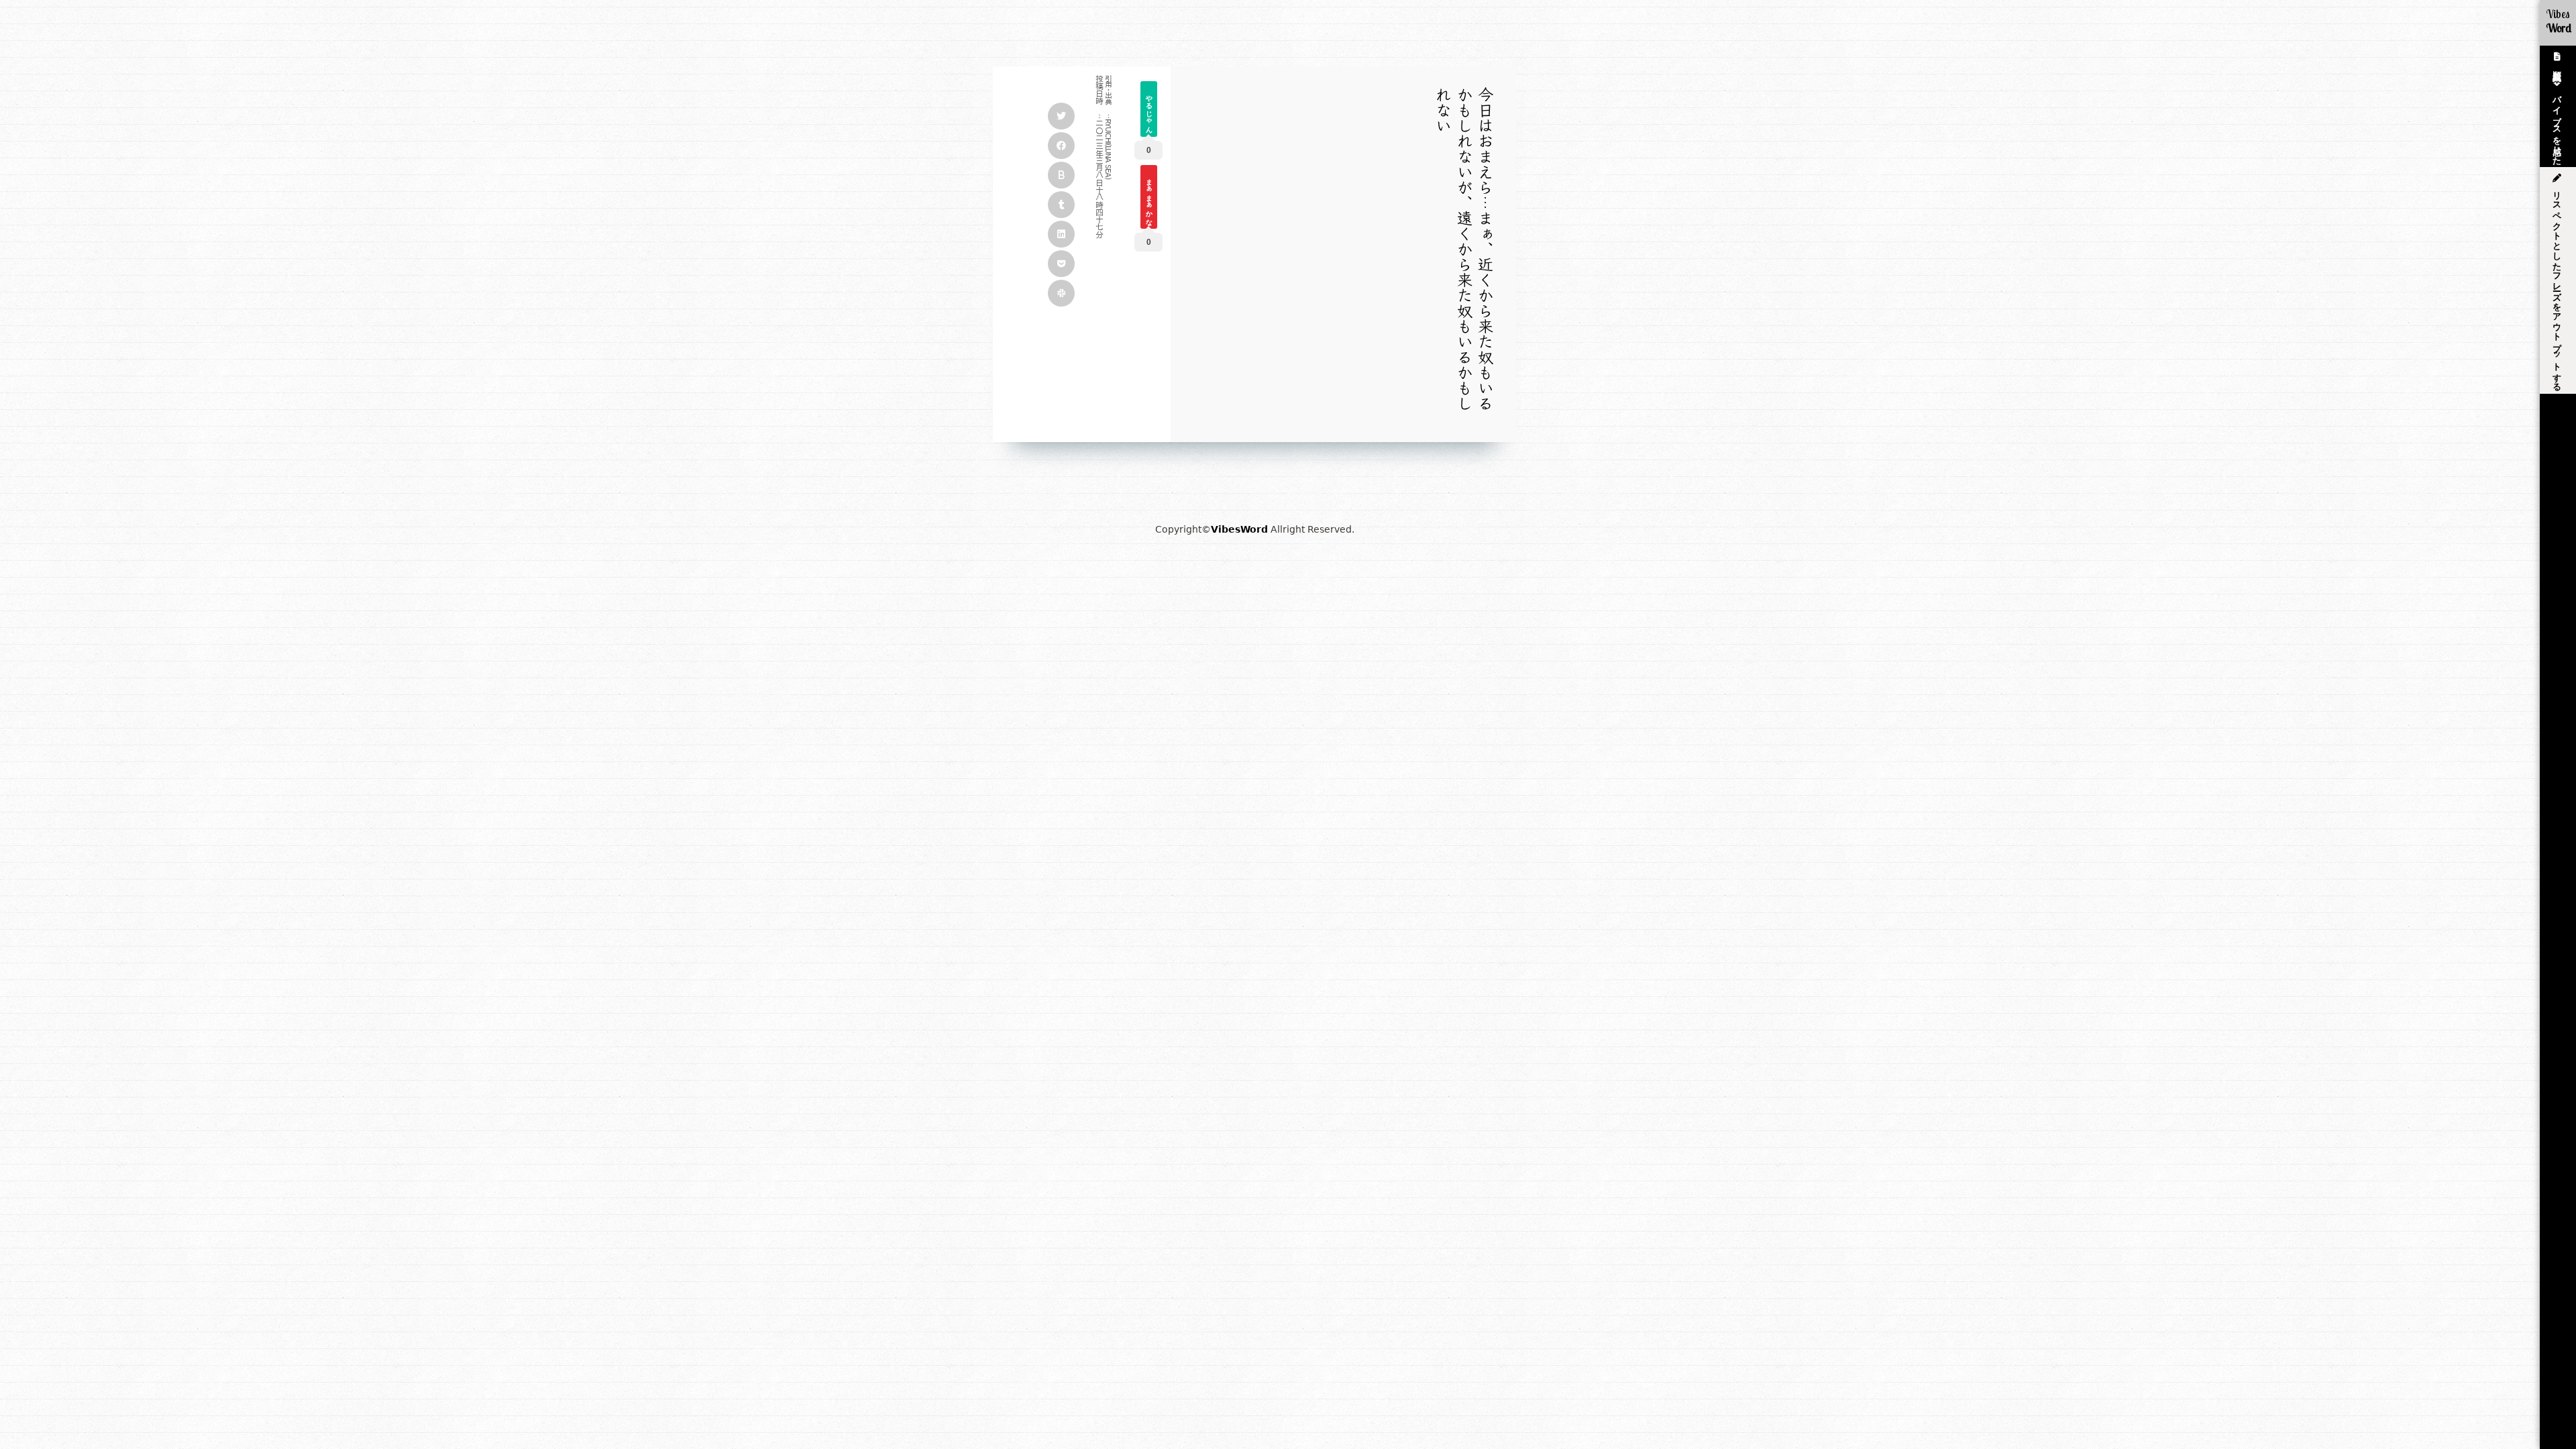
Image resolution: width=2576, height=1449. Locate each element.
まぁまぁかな (1149, 198)
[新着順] (2558, 58)
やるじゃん (1149, 110)
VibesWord (1239, 529)
